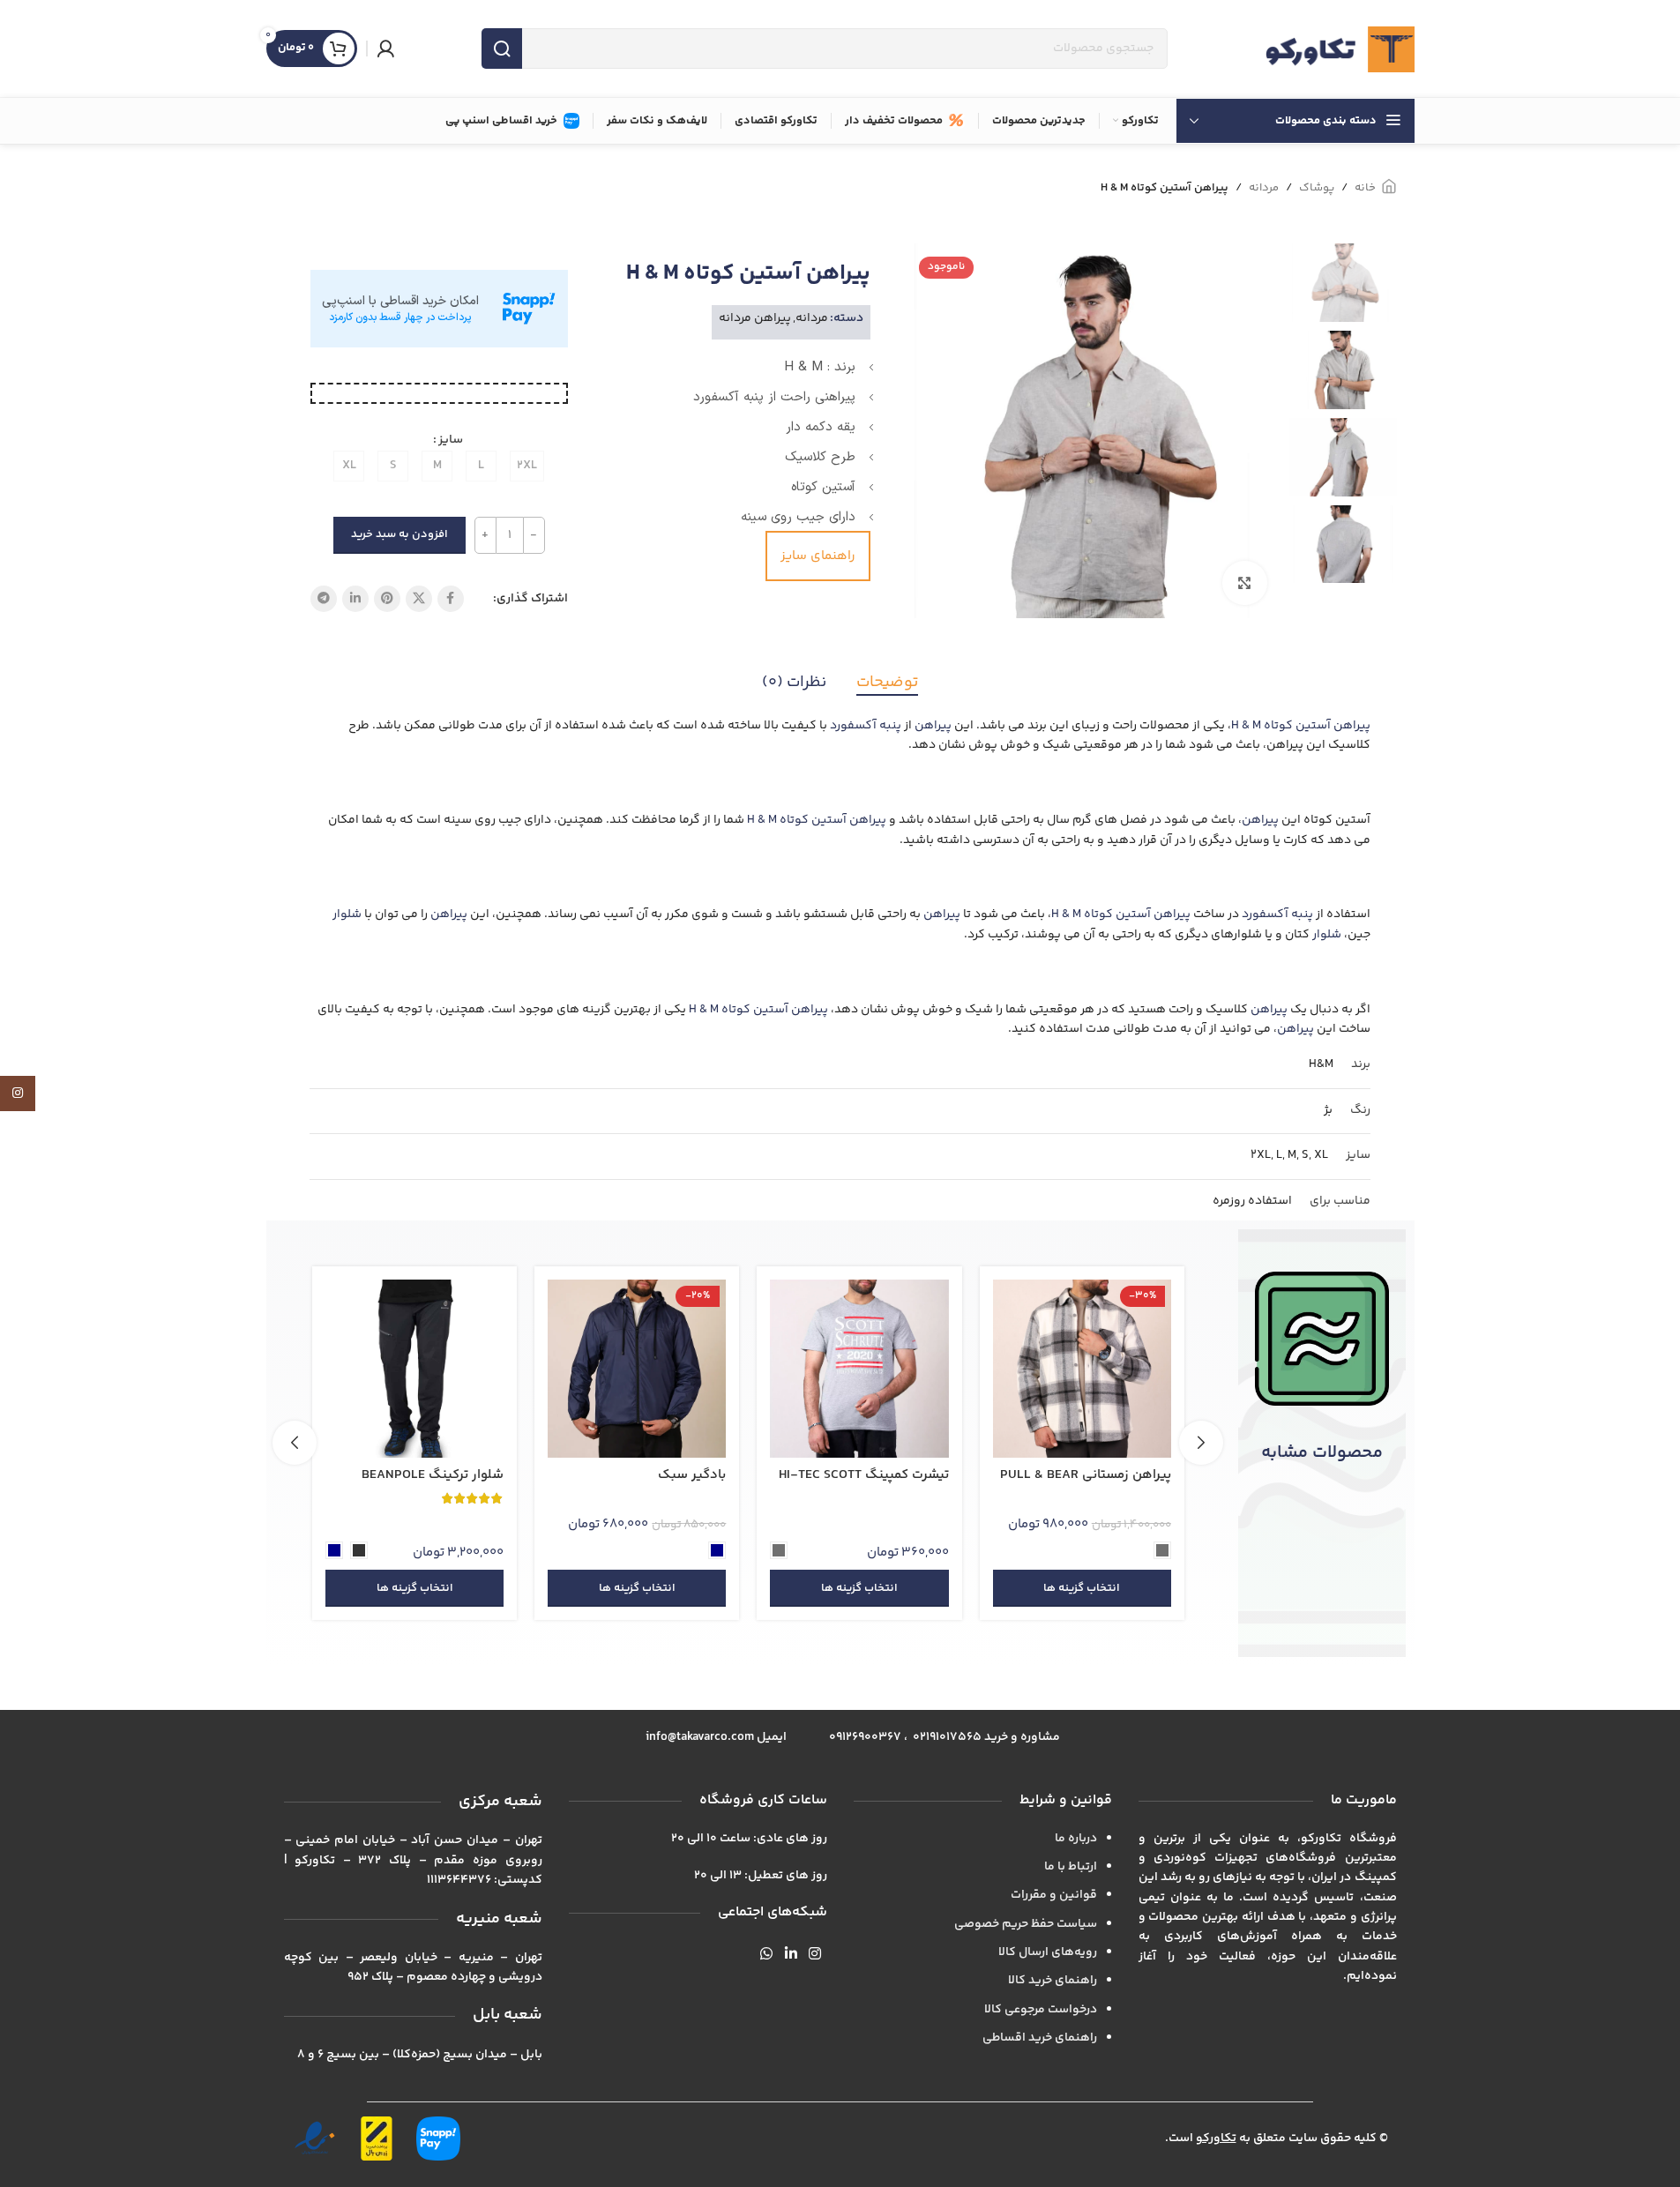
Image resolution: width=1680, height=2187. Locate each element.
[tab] (887, 683)
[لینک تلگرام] (324, 599)
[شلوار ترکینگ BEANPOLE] (515, 1369)
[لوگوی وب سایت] (1340, 49)
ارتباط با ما (1071, 1867)
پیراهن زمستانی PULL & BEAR (1185, 1475)
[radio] (527, 466)
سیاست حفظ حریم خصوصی (1026, 1924)
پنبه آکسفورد (866, 726)
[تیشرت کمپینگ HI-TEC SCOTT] (959, 1369)
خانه (1365, 188)
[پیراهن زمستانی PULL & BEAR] (1182, 1369)
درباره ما (1076, 1839)
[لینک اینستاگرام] (814, 1956)
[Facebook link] (451, 599)
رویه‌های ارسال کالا (1048, 1952)
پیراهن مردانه (755, 318)
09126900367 (865, 1737)
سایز (451, 440)
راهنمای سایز (818, 556)
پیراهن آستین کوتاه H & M (1301, 726)
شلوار (347, 914)
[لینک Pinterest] (387, 599)
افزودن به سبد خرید (399, 534)
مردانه (1264, 188)
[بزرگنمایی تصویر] (1244, 583)
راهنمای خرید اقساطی (1040, 2038)
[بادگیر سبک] (737, 1369)
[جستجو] (502, 49)
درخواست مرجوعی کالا (1041, 2010)
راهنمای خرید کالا (1053, 1981)
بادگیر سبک (792, 1475)
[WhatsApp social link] (767, 1956)
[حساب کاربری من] (385, 49)
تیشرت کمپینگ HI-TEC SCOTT (963, 1475)
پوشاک (1317, 188)
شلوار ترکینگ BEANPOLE (533, 1475)
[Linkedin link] (355, 599)
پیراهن (933, 726)
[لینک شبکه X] (419, 599)
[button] (1201, 1443)
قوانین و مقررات (1054, 1895)
